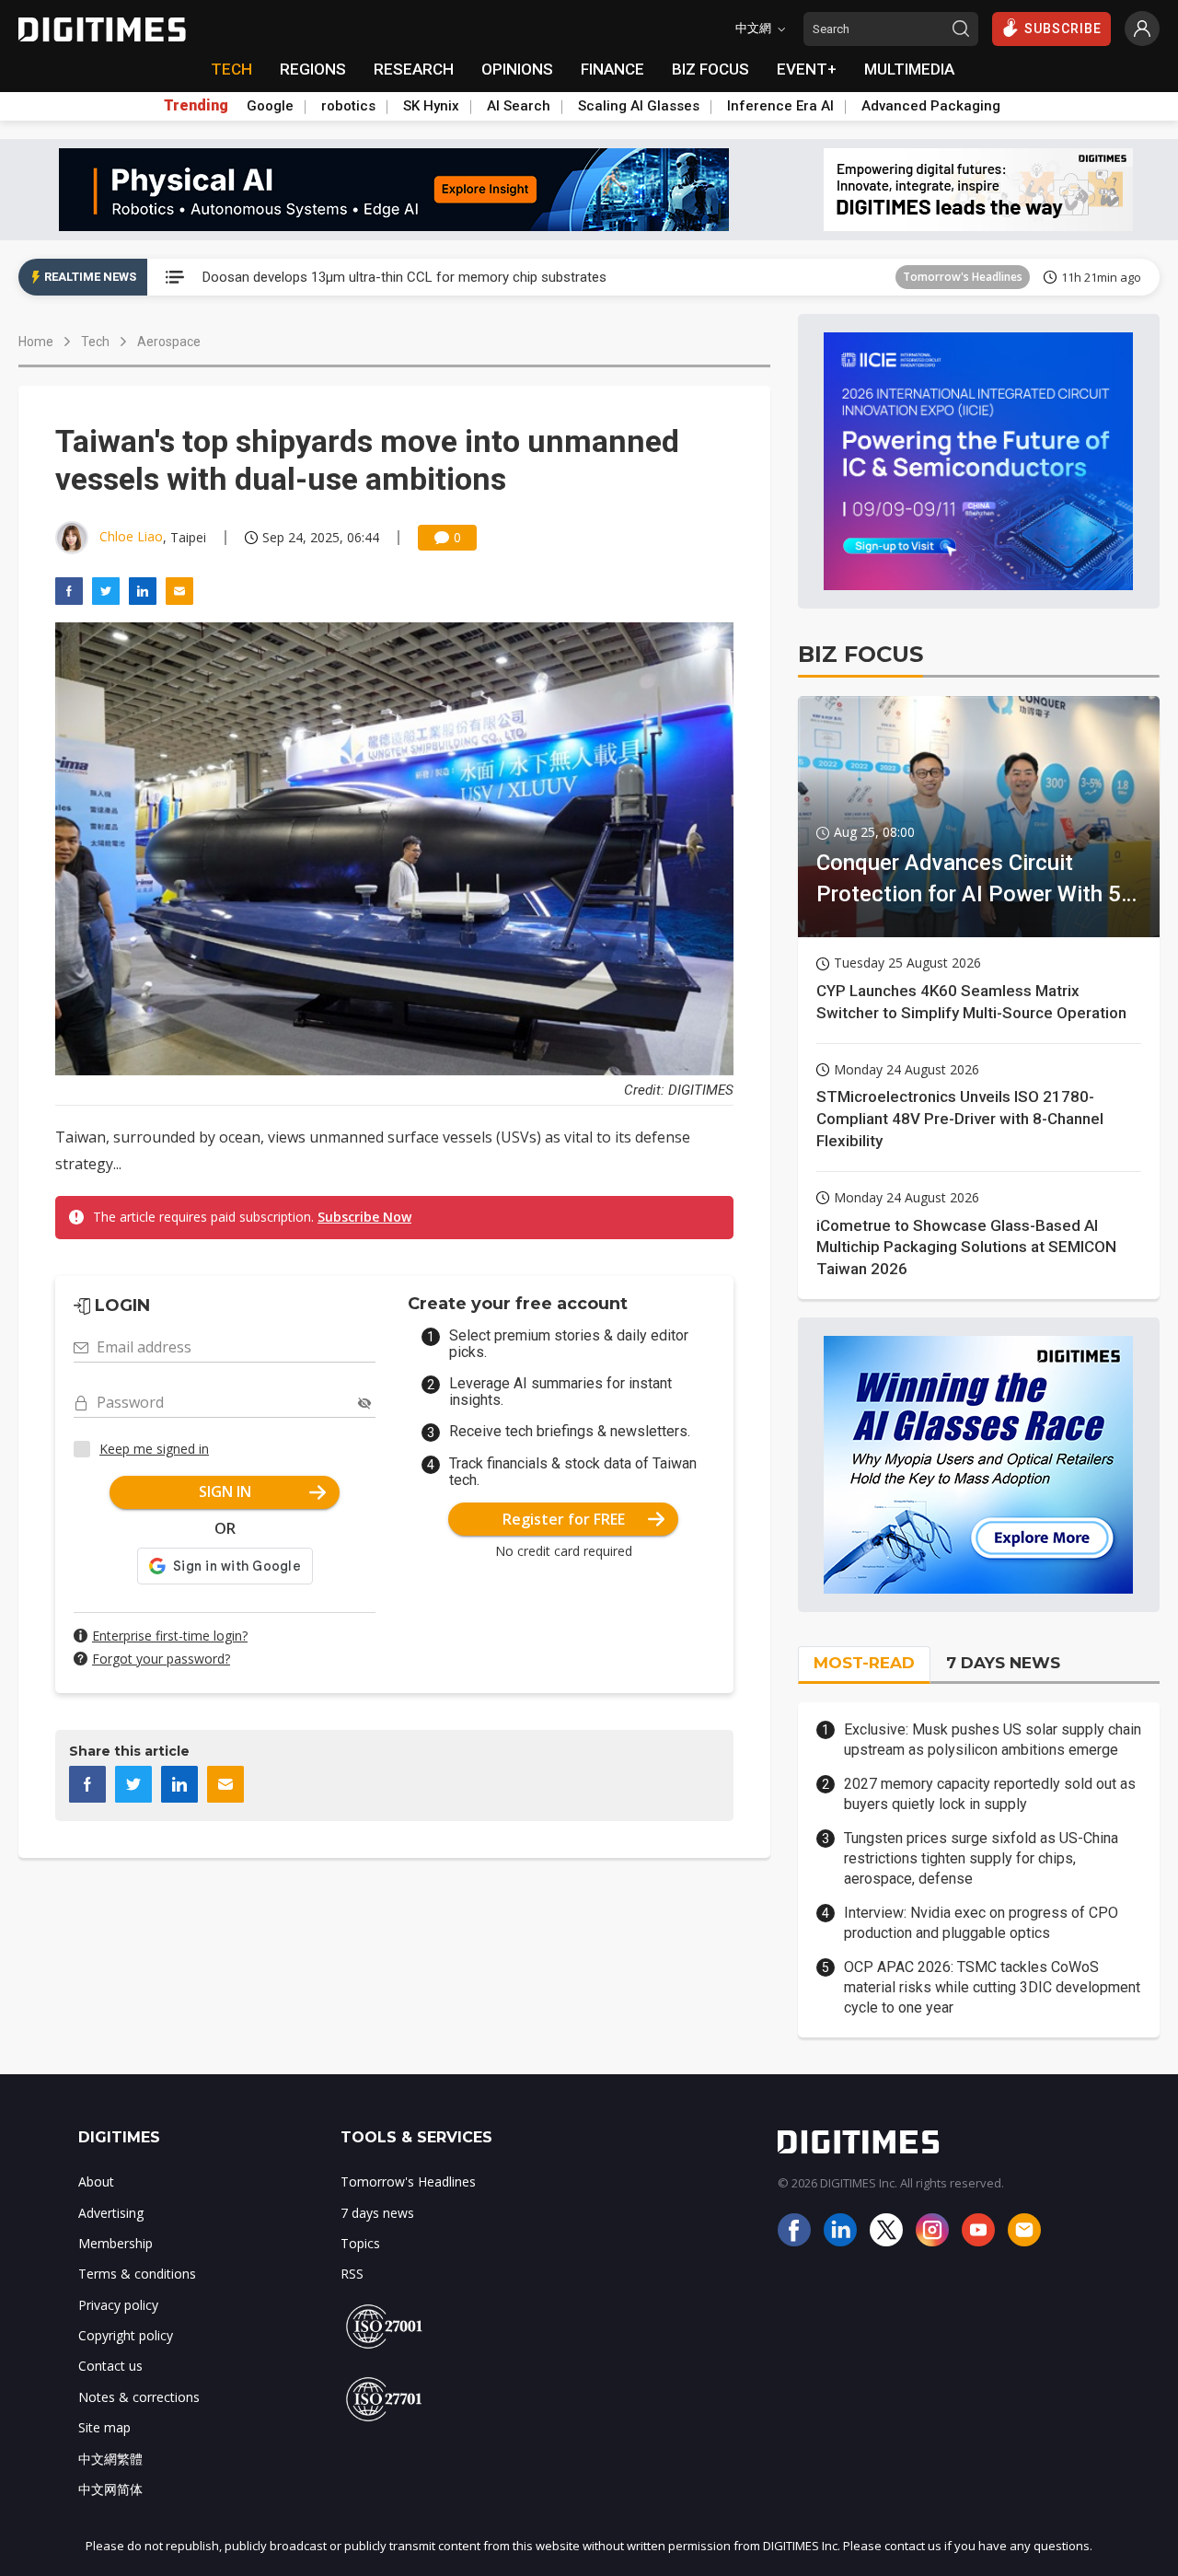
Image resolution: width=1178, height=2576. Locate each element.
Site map (104, 2427)
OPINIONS (517, 69)
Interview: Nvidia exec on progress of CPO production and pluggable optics (981, 1923)
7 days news (377, 2213)
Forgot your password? (161, 1659)
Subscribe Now (364, 1217)
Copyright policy (126, 2335)
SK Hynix (431, 106)
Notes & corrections (139, 2397)
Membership (115, 2243)
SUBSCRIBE (1063, 29)
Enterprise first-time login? (170, 1636)
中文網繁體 (110, 2459)
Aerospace (169, 342)
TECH (231, 69)
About (96, 2181)
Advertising (111, 2213)
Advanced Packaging (931, 106)
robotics (348, 106)
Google (270, 106)
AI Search (519, 106)
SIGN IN (225, 1491)
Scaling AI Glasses (639, 106)
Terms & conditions (137, 2274)
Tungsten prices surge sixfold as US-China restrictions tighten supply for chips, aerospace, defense (981, 1859)
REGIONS (313, 69)
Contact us (110, 2366)
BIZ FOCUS (710, 69)
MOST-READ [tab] (864, 1663)
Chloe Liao (131, 536)
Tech (95, 342)
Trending (196, 106)
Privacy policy (118, 2305)
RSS (352, 2274)
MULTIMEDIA (909, 69)
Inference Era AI (780, 106)
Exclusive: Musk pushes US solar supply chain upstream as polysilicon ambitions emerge (993, 1740)
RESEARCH (414, 69)
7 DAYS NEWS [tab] (1003, 1663)
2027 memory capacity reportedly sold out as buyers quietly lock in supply (990, 1794)
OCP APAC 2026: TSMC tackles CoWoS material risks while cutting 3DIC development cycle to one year (992, 1988)
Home (36, 342)
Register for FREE (564, 1519)
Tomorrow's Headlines (963, 277)
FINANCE (612, 69)
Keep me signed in (154, 1449)
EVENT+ (807, 69)
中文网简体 (110, 2489)
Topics (360, 2243)
